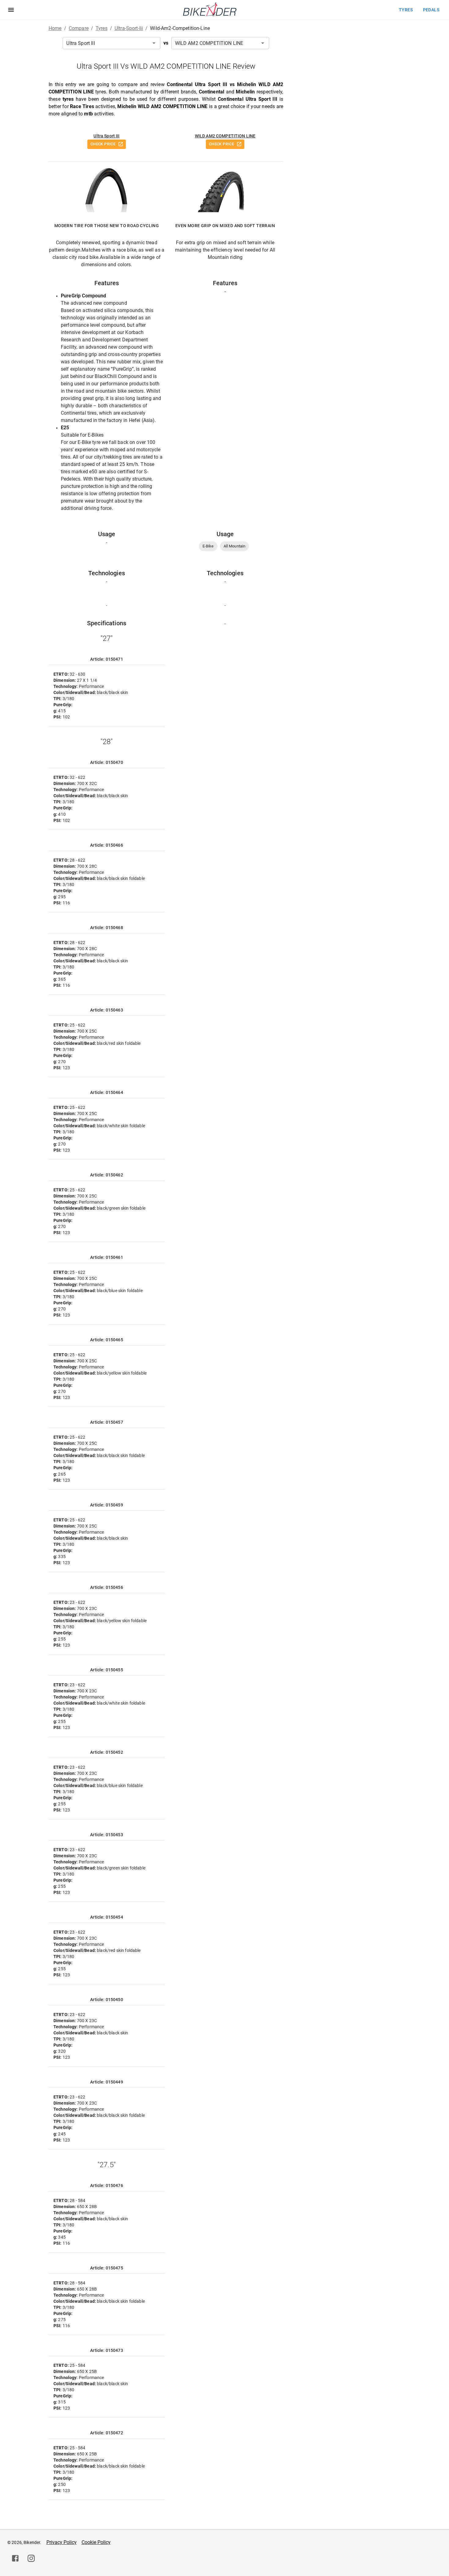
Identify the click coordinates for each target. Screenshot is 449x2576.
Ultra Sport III (106, 136)
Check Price (103, 144)
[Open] (154, 43)
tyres (406, 10)
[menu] (11, 10)
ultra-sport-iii (129, 28)
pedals (431, 10)
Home (55, 28)
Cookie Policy (96, 2542)
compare (79, 28)
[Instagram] (31, 2558)
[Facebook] (15, 2558)
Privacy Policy (62, 2542)
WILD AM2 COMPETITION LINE (225, 136)
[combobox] (111, 43)
